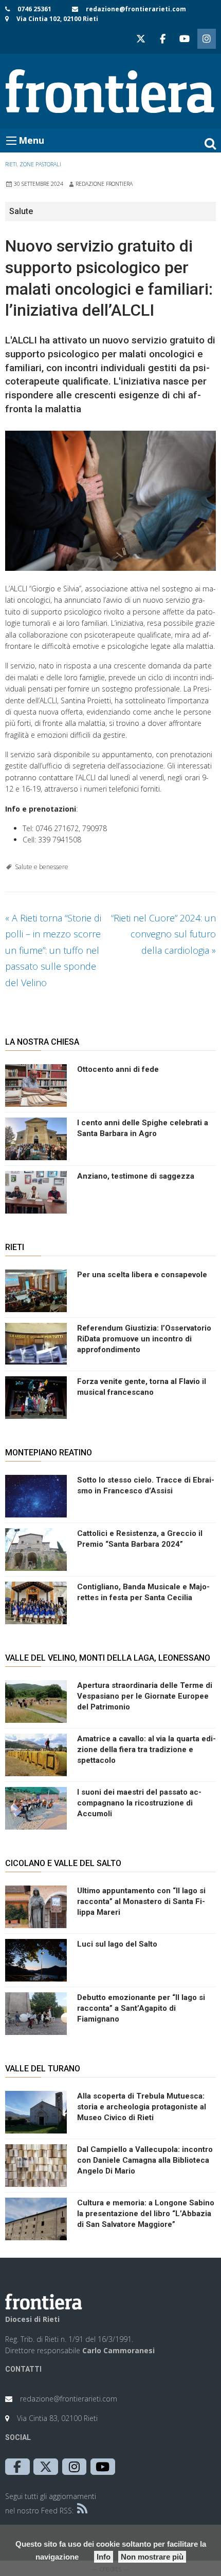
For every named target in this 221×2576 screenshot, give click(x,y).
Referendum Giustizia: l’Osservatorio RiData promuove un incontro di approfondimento (144, 1339)
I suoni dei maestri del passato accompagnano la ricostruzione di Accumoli (139, 1803)
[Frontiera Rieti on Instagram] (207, 39)
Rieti (11, 164)
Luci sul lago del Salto (117, 1944)
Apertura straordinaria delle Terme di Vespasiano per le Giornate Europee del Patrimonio (145, 1696)
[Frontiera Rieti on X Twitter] (141, 39)
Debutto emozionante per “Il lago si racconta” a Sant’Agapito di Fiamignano (141, 2008)
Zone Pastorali (40, 164)
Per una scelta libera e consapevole (142, 1275)
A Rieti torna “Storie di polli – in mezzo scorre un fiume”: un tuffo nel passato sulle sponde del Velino (53, 950)
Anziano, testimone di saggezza (136, 1176)
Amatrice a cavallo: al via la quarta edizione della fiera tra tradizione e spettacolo (146, 1750)
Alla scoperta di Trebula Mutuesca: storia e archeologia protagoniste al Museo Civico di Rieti (142, 2107)
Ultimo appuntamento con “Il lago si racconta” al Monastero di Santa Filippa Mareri (141, 1901)
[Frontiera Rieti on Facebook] (162, 39)
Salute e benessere (42, 867)
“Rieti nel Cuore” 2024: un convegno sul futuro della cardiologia (163, 934)
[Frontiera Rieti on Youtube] (185, 39)
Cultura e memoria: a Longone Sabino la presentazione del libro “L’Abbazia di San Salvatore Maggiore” (146, 2214)
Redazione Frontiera (104, 184)
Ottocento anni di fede (118, 1069)
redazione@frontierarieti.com (136, 9)
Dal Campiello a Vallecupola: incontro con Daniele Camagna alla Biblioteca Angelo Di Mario (145, 2160)
